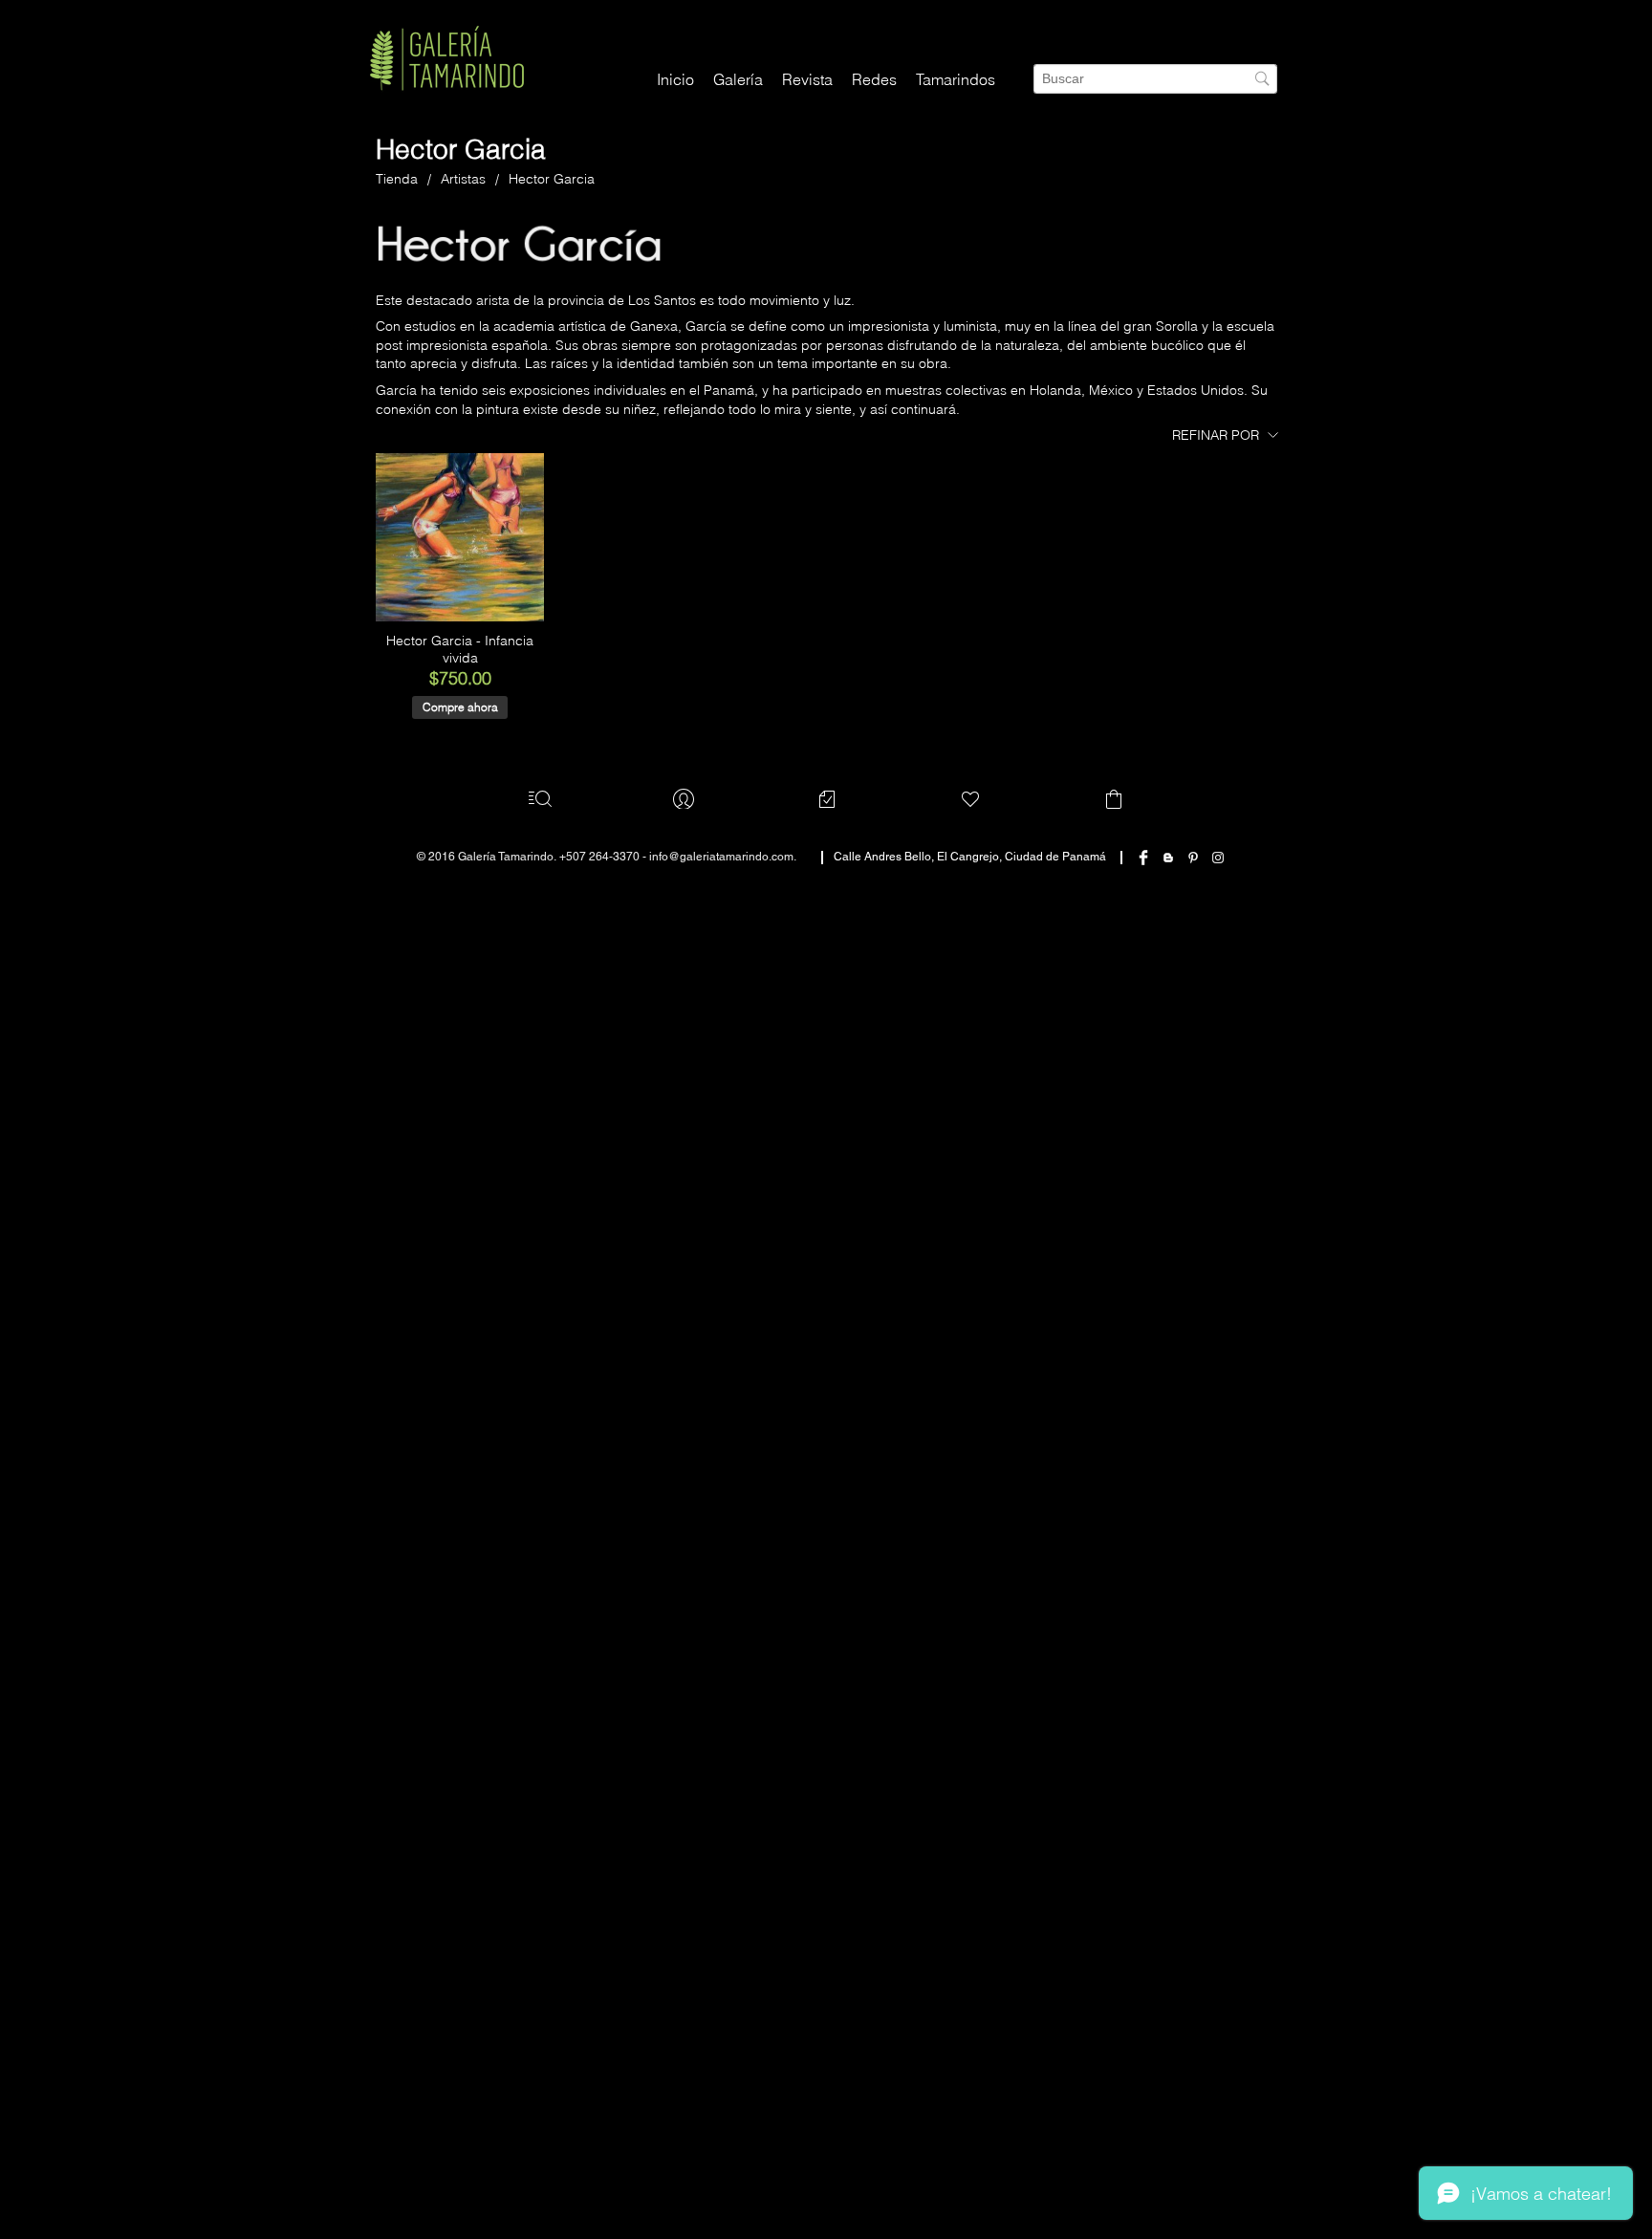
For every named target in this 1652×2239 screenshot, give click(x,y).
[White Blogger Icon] (1168, 940)
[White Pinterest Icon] (1193, 940)
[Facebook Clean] (1143, 940)
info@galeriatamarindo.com (721, 939)
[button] (874, 80)
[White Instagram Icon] (1218, 940)
